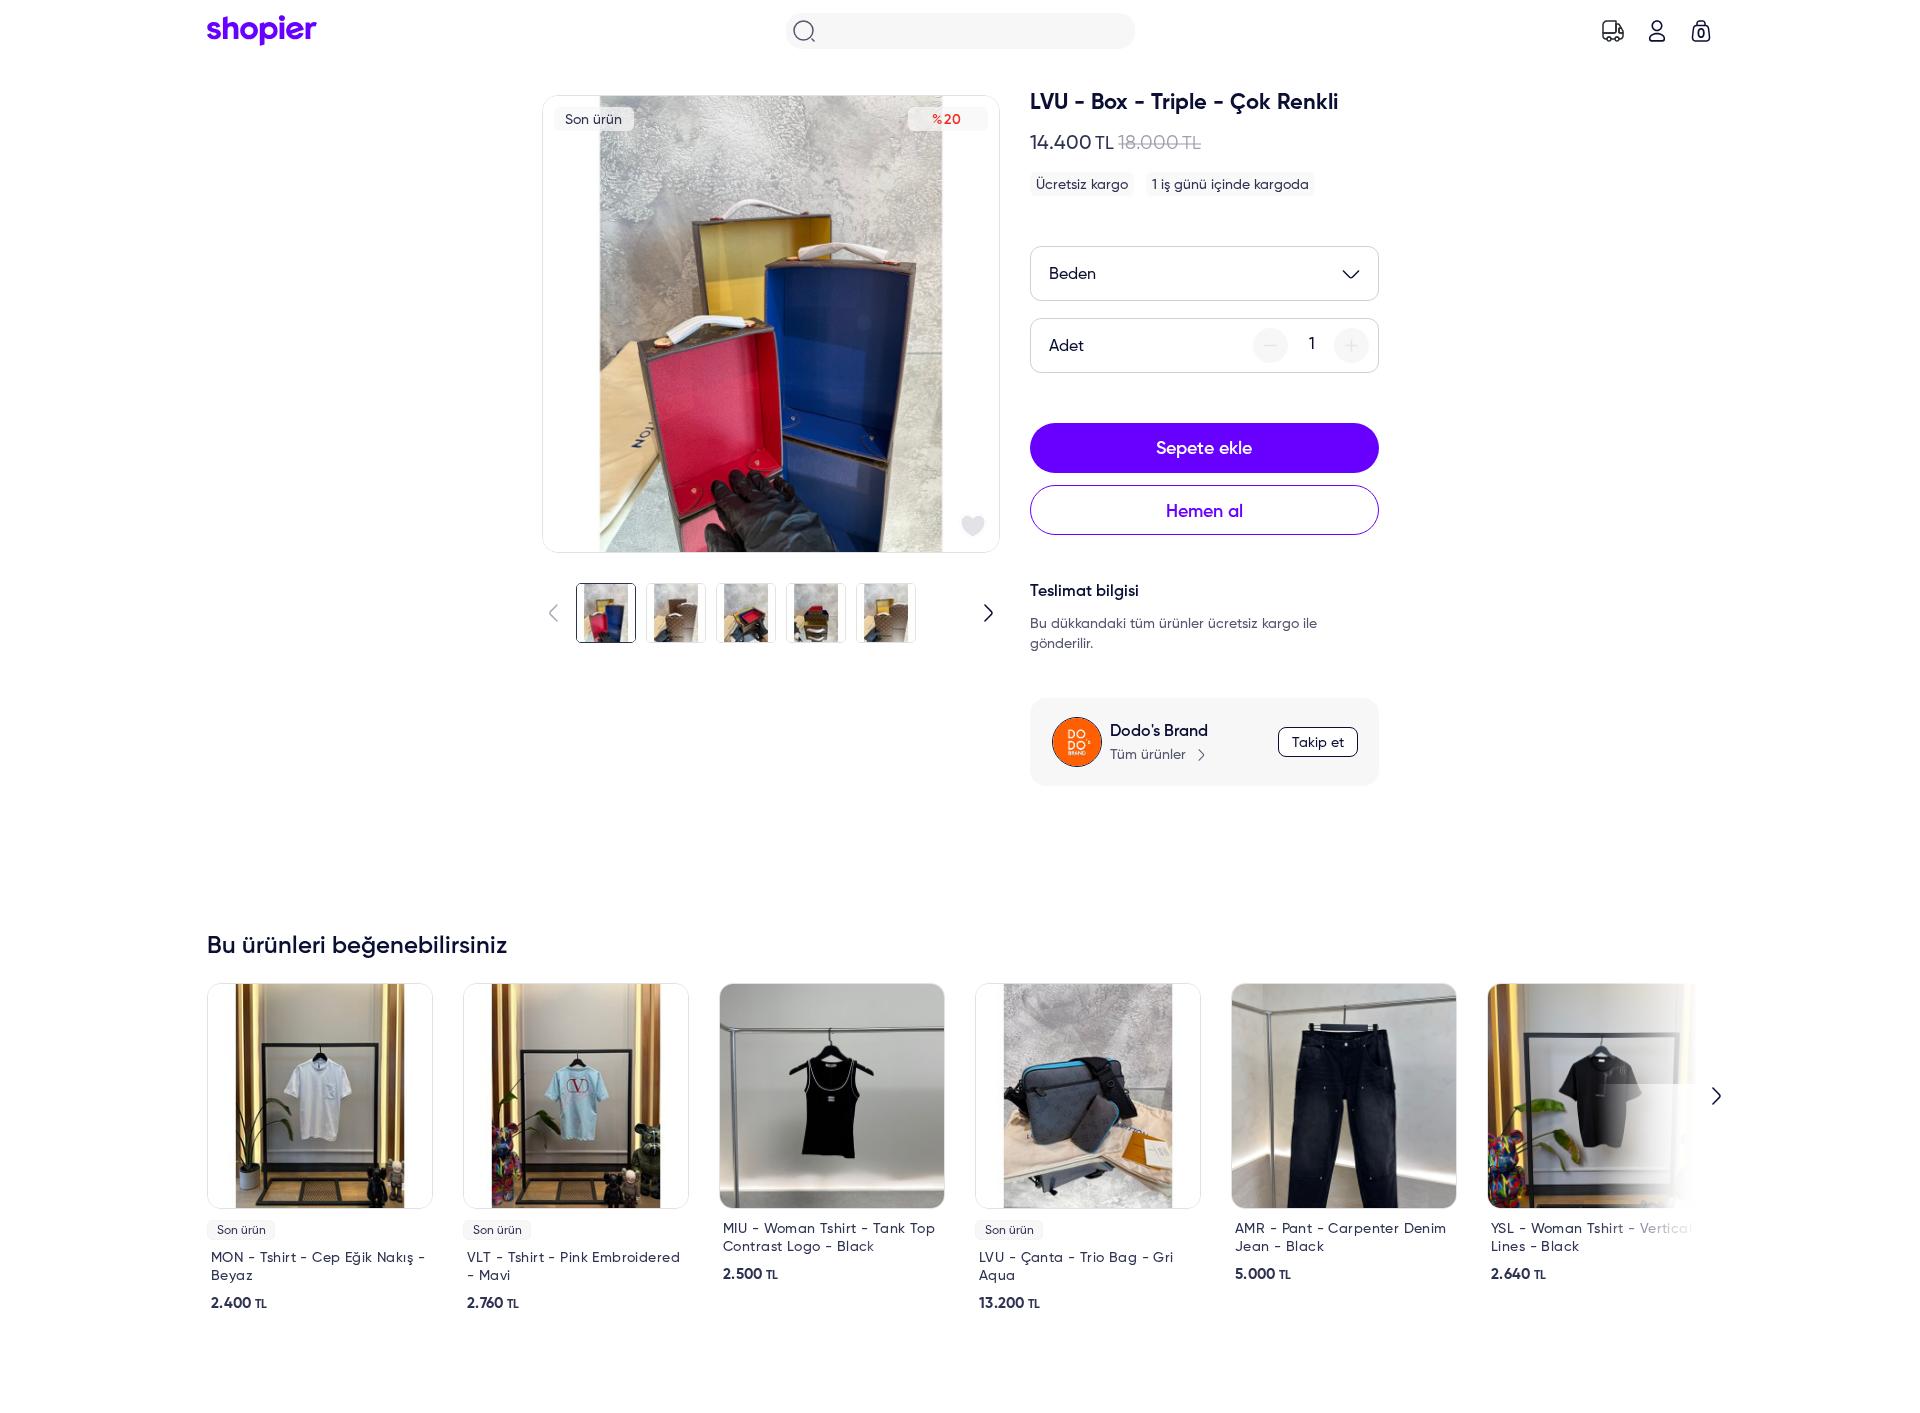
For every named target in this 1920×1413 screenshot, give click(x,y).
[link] (320, 1148)
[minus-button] (1270, 345)
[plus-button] (1351, 345)
